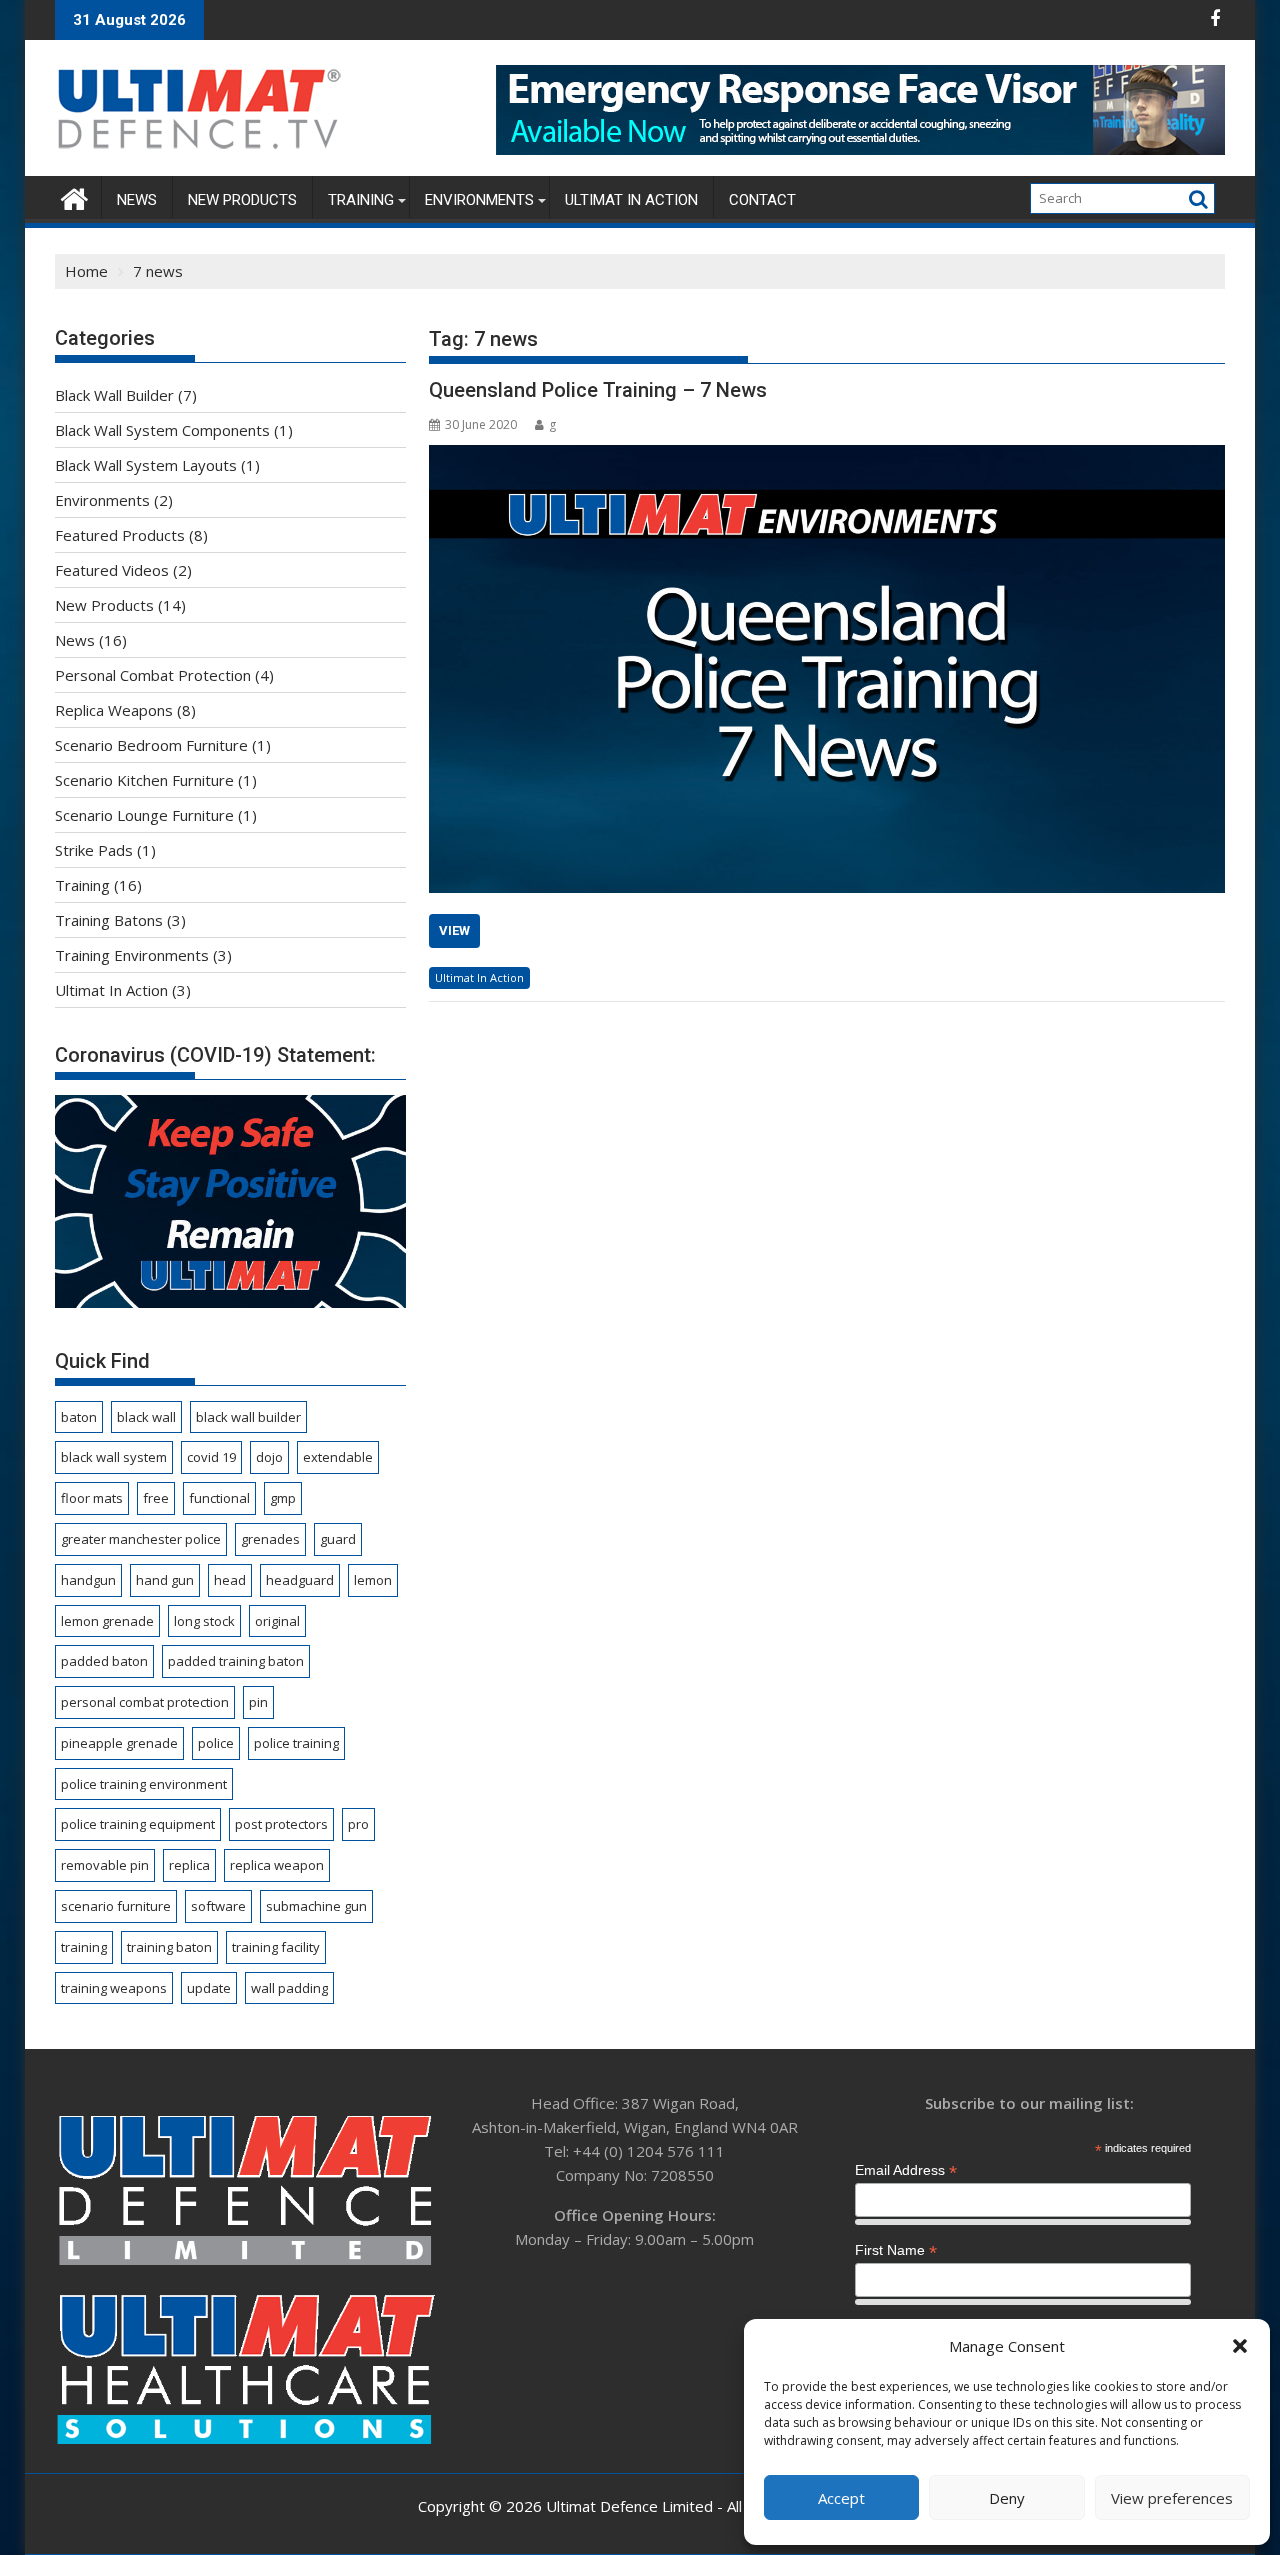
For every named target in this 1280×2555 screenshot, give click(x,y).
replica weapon (277, 1865)
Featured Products (120, 535)
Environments (479, 200)
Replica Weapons (114, 710)
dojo (269, 1457)
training (84, 1947)
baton (79, 1417)
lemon (373, 1580)
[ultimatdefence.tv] (74, 196)
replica (189, 1865)
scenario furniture (116, 1906)
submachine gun (316, 1906)
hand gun (165, 1580)
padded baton (104, 1661)
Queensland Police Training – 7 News (598, 390)
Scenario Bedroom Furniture (151, 745)
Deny (1007, 2498)
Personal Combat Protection (153, 675)
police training (296, 1743)
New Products (242, 200)
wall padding (289, 1988)
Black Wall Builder (114, 395)
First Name (896, 2250)
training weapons (114, 1988)
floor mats (92, 1498)
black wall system (114, 1457)
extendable (338, 1457)
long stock (204, 1621)
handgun (88, 1580)
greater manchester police (141, 1539)
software (218, 1906)
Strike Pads (94, 850)
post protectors (281, 1824)
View (454, 930)
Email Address (906, 2170)
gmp (283, 1498)
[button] (1240, 2346)
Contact (762, 200)
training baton (169, 1947)
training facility (276, 1947)
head (230, 1580)
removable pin (105, 1865)
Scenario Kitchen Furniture (144, 780)
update (209, 1988)
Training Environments (132, 955)
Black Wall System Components (162, 430)
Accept (841, 2498)
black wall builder (248, 1417)
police (216, 1743)
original (277, 1621)
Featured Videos (112, 570)
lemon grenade (107, 1621)
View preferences (1172, 2498)
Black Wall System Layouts (146, 465)
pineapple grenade (119, 1743)
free (156, 1498)
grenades (270, 1539)
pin (258, 1702)
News (137, 200)
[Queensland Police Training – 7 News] (827, 669)
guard (338, 1539)
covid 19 (211, 1457)
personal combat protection (145, 1702)
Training (361, 200)
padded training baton (236, 1661)
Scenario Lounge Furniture (144, 815)
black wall (146, 1417)
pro (358, 1824)
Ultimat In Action (631, 200)
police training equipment (138, 1824)
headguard (300, 1580)
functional (219, 1498)
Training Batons (109, 920)
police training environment (144, 1784)
